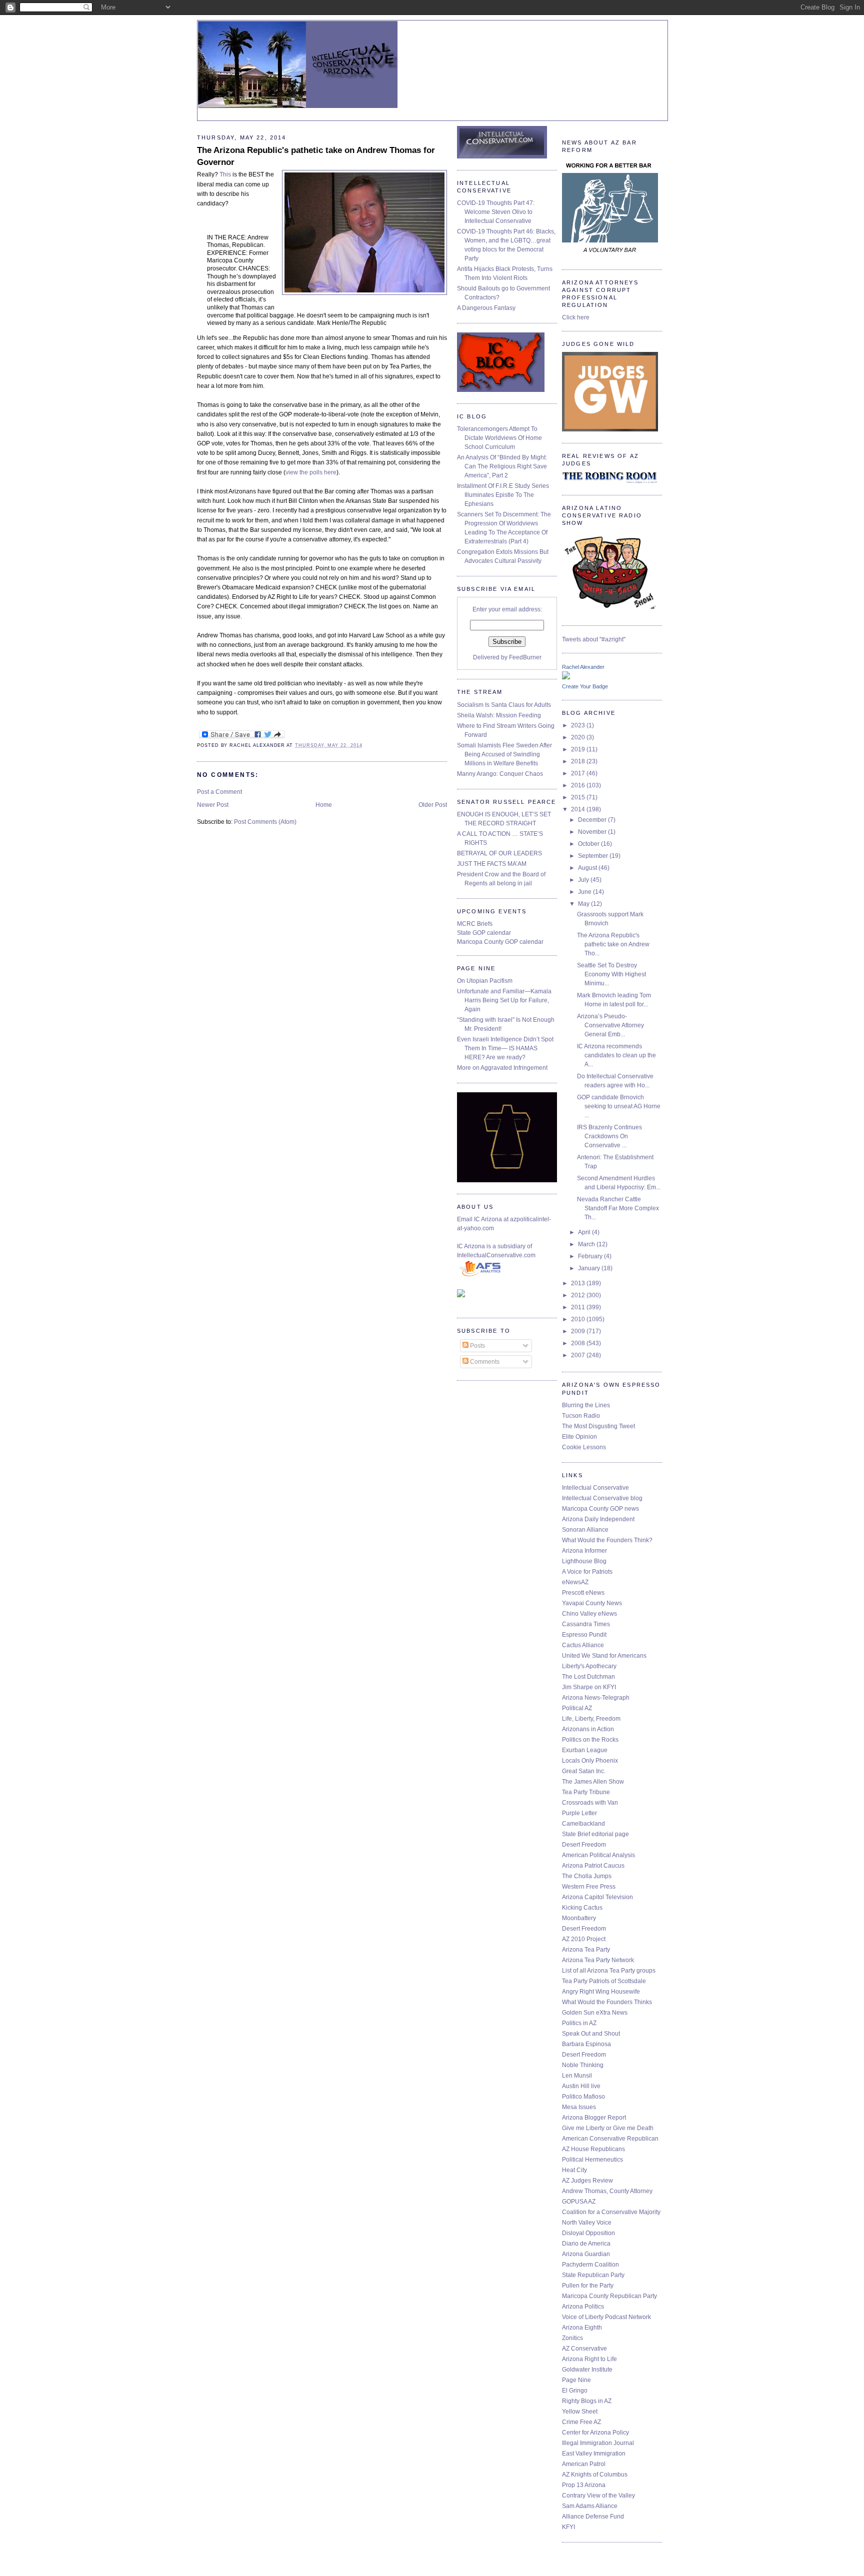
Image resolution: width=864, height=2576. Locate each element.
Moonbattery (579, 1918)
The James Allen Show (593, 1782)
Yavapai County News (592, 1603)
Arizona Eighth (582, 2328)
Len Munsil (577, 2076)
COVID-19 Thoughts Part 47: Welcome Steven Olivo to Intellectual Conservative (496, 212)
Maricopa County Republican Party (609, 2296)
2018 (579, 761)
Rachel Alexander (583, 667)
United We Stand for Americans (604, 1656)
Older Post (433, 805)
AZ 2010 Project (584, 1939)
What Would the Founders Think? (607, 1540)
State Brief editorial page (595, 1834)
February (591, 1256)
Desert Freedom (584, 1845)
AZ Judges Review (587, 2181)
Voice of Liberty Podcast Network (606, 2317)
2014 (579, 809)
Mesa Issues (579, 2107)
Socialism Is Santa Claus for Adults (504, 705)
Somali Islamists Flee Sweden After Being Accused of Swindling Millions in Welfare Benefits (504, 754)
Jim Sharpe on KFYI (589, 1687)
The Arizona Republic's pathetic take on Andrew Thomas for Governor (316, 156)
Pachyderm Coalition (590, 2265)
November (593, 832)
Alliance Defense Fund (593, 2517)
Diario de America (586, 2244)
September (594, 856)
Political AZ (577, 1708)
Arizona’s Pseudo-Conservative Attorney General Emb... (610, 1025)
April (585, 1232)
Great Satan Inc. (584, 1771)
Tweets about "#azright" (594, 639)
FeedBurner (525, 657)
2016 (579, 785)
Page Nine (576, 2380)
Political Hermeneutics (592, 2160)
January (590, 1268)
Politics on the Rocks (590, 1740)
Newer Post (213, 805)
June (585, 892)
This (225, 174)
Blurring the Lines (586, 1405)
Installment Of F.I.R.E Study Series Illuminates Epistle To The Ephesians (503, 495)
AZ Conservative (584, 2349)
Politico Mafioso (583, 2097)
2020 (579, 737)
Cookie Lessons (584, 1447)
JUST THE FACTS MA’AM (492, 864)
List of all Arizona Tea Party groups (609, 1971)
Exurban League (585, 1750)
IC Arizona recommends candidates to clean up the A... (616, 1055)
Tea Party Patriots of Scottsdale (604, 1981)
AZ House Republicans (593, 2149)
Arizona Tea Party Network (598, 1960)
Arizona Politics (583, 2307)
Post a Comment (219, 792)
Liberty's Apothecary (589, 1666)
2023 (579, 725)
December (593, 820)
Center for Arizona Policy (595, 2433)
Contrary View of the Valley (598, 2496)
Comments (484, 1362)
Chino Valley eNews (589, 1614)
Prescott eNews (583, 1593)
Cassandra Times (586, 1624)
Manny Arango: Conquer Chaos (500, 774)
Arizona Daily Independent (598, 1519)
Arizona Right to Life (589, 2359)
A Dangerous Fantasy (486, 308)
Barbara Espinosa (586, 2044)
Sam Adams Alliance (590, 2506)
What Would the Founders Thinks (607, 2002)
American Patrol (584, 2464)
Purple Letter (579, 1813)
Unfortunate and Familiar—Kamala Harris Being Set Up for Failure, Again (504, 1000)
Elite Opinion (579, 1437)
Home (324, 805)
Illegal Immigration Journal (598, 2443)
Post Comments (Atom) (265, 822)
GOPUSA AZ (579, 2202)
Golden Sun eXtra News (595, 2013)
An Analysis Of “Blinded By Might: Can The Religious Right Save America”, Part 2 (502, 466)
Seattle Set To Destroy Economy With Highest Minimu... (611, 974)
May (584, 904)
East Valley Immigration (594, 2454)
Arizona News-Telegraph (596, 1698)
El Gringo (575, 2391)
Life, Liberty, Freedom (591, 1719)
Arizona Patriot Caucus (593, 1866)
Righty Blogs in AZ (587, 2401)
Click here (576, 317)
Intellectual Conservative (595, 1488)
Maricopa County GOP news (600, 1509)
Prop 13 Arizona (584, 2485)
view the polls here (311, 472)
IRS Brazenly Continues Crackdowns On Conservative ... (609, 1136)
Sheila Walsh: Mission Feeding (499, 715)
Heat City (574, 2170)
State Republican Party (593, 2275)
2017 (579, 773)
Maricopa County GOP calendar (500, 942)
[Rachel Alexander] (566, 677)
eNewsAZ (575, 1582)
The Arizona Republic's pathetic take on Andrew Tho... (613, 944)
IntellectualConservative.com (496, 1255)
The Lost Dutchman (588, 1677)
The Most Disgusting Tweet (598, 1426)
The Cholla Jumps (587, 1876)
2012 (579, 1295)
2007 (579, 1355)
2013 (579, 1283)
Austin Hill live (581, 2086)
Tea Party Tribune (586, 1792)
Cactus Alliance (583, 1645)
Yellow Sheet (580, 2412)
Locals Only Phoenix (590, 1761)
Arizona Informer (584, 1551)
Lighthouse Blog (584, 1561)
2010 (579, 1319)
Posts (477, 1346)
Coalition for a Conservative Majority (611, 2212)
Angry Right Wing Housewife (601, 1992)
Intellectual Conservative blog (602, 1498)
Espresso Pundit (584, 1635)
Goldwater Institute (587, 2370)
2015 (579, 797)
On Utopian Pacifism (485, 981)
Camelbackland (583, 1824)
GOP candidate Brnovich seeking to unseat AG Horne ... (619, 1106)
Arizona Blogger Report (594, 2118)
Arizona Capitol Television (597, 1897)
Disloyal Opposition (588, 2233)
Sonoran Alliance (585, 1530)
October (589, 844)
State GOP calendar (484, 933)
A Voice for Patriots (587, 1572)
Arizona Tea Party (586, 1950)
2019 (579, 749)
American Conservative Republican (610, 2139)
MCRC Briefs (475, 924)
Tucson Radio (581, 1416)
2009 (579, 1331)
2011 (579, 1307)
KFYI (568, 2527)
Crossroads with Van (590, 1803)
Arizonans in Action (588, 1729)
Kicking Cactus (582, 1908)
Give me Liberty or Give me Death (608, 2128)
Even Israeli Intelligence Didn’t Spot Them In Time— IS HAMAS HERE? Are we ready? (505, 1048)
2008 (579, 1343)
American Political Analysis (598, 1855)
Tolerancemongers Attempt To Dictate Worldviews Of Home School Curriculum (499, 438)
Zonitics (572, 2338)
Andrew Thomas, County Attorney (607, 2191)
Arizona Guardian (586, 2254)
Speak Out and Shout (591, 2034)
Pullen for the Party (588, 2286)
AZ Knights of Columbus (595, 2475)
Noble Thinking (583, 2065)
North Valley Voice (587, 2223)
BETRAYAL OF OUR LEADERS (499, 853)
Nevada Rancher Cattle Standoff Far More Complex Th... (618, 1208)
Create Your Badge (585, 686)
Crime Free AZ (581, 2422)
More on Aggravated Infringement (502, 1068)
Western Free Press (589, 1887)
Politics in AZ (579, 2023)
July (584, 880)
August (588, 868)
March (587, 1244)
